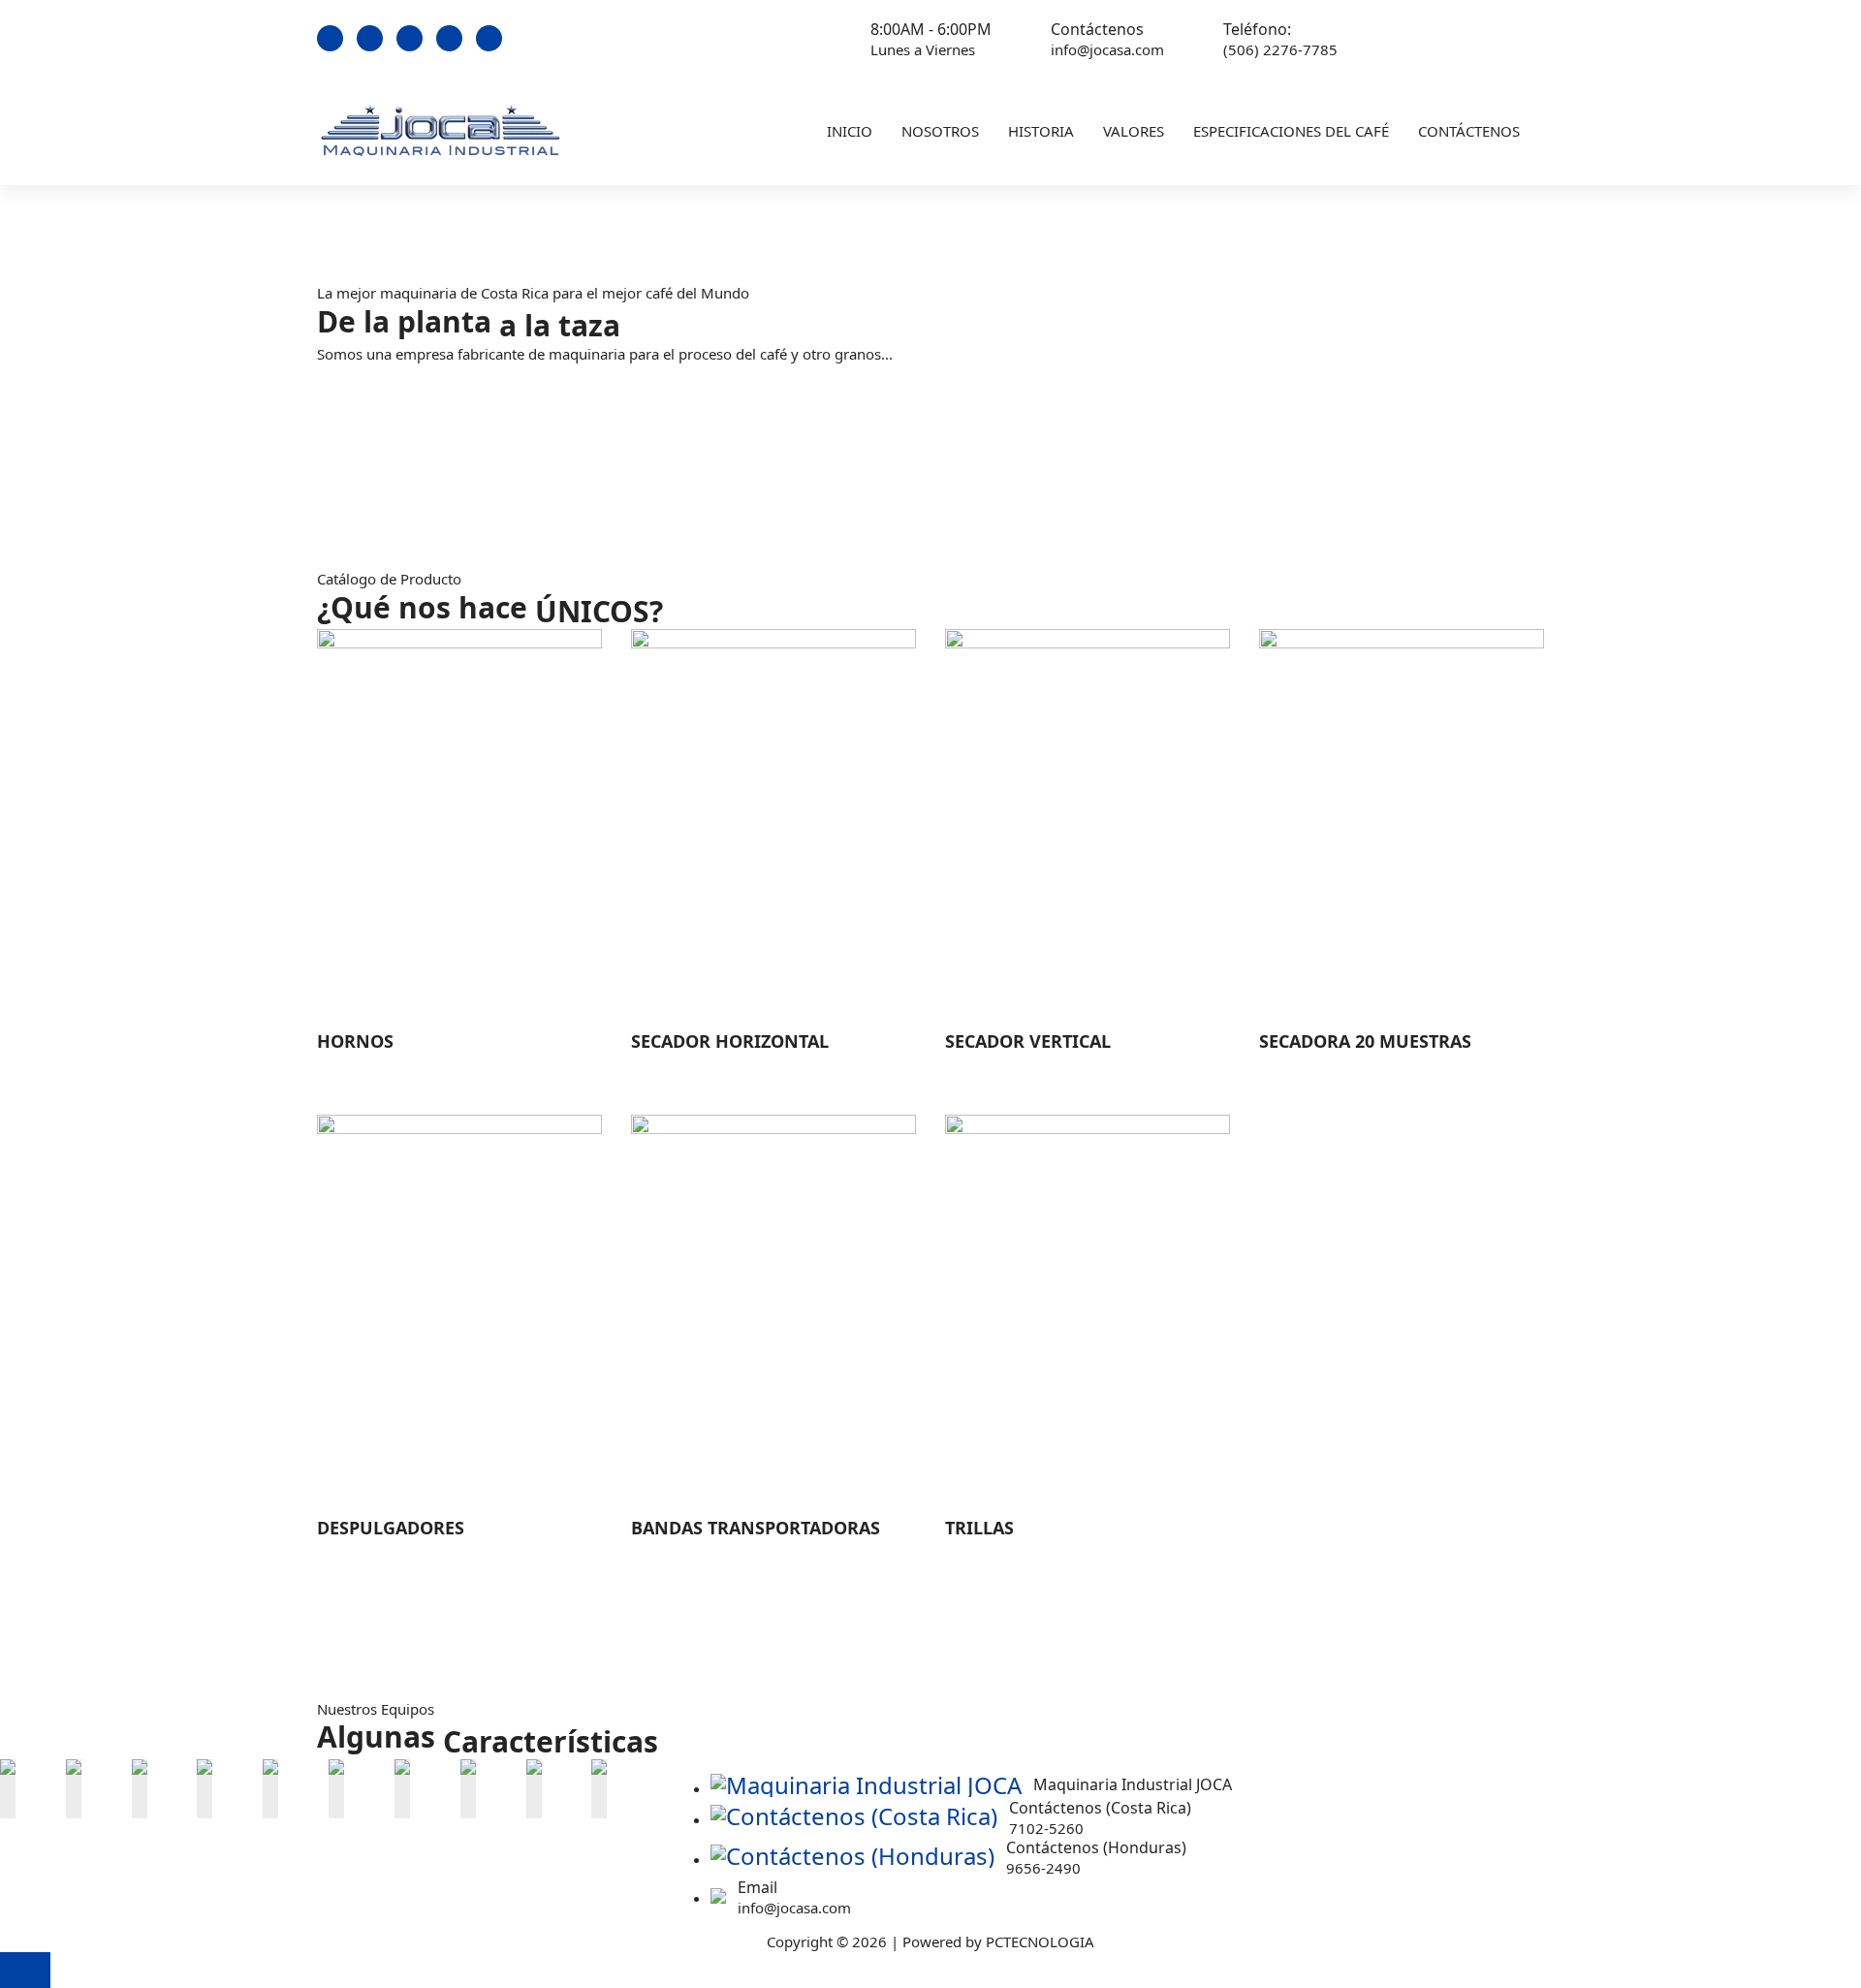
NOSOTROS (940, 131)
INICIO (850, 131)
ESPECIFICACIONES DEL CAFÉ (1291, 131)
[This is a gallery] (8, 1783)
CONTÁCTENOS (1469, 131)
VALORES (1134, 131)
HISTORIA (1041, 131)
